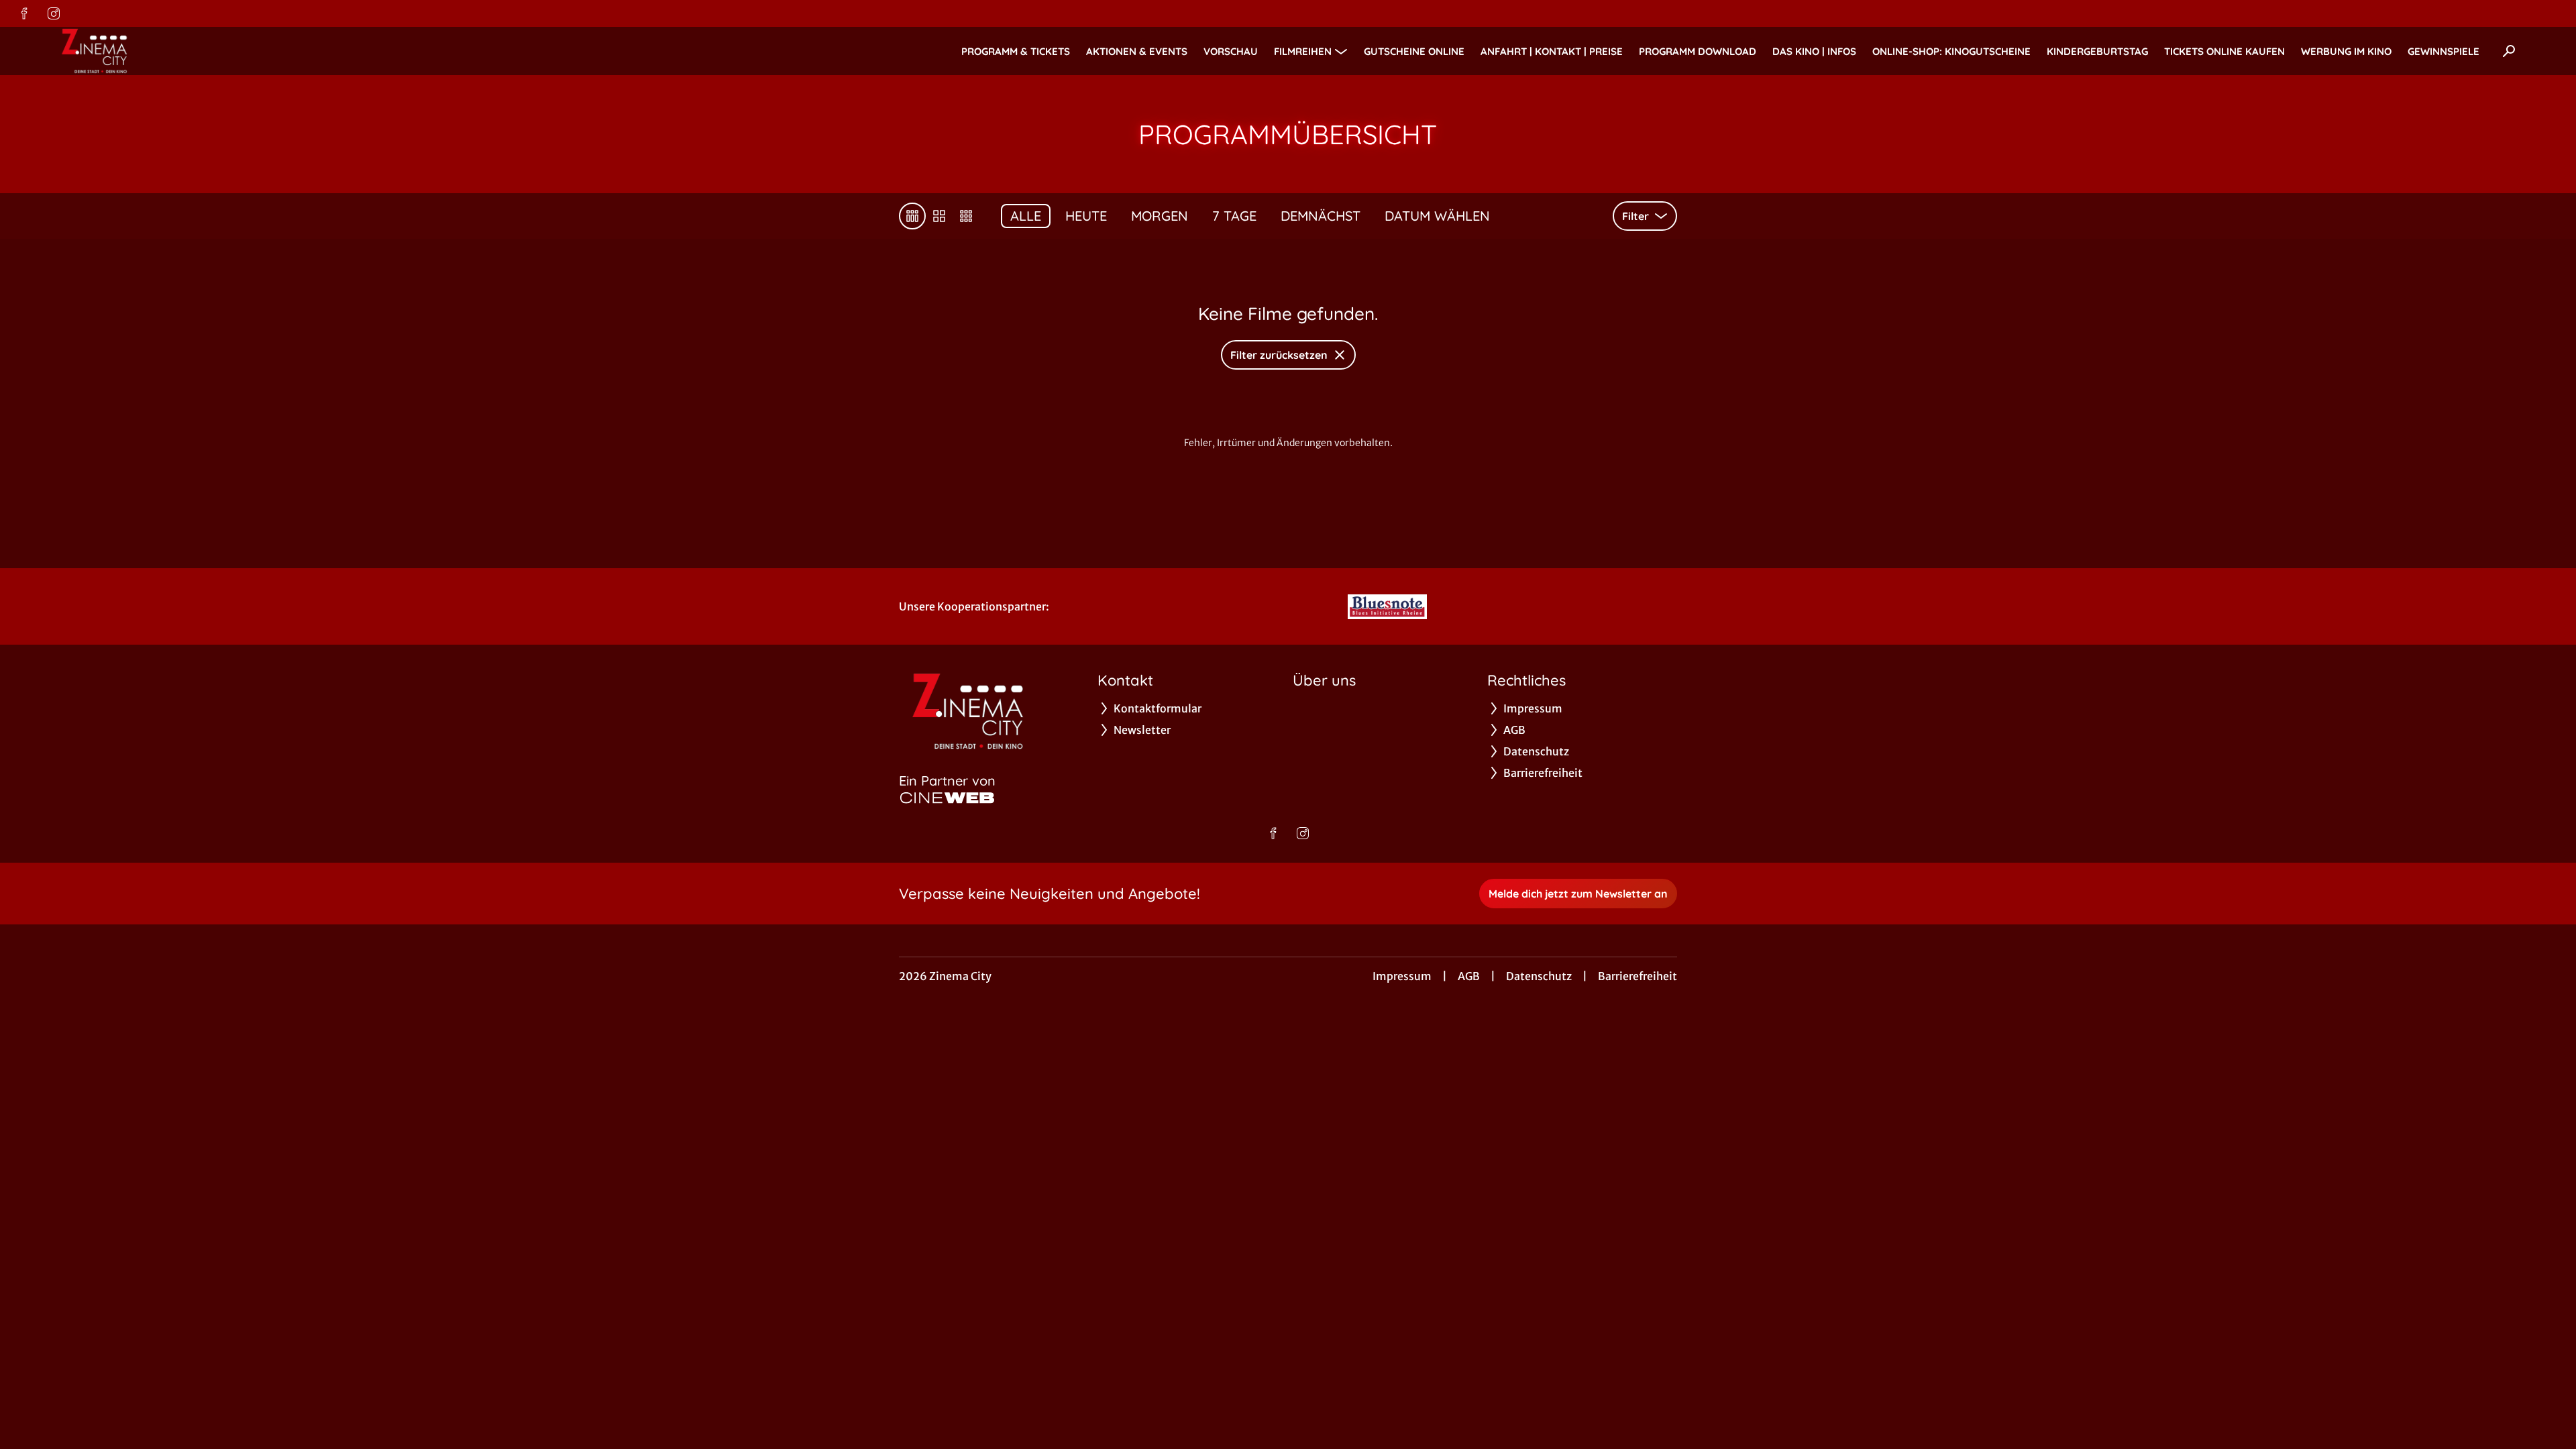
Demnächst (1321, 216)
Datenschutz (1539, 976)
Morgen (1160, 216)
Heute (1086, 216)
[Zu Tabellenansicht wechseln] (912, 216)
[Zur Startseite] (148, 51)
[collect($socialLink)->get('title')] (24, 13)
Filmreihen (1303, 51)
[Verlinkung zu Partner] (1387, 606)
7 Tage (1234, 216)
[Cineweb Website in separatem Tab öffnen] (947, 798)
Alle (1026, 216)
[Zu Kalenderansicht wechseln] (939, 216)
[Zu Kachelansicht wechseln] (966, 216)
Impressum (1402, 976)
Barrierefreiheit (1638, 976)
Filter (1635, 216)
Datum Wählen (1437, 216)
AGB (1469, 976)
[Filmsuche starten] (2509, 51)
